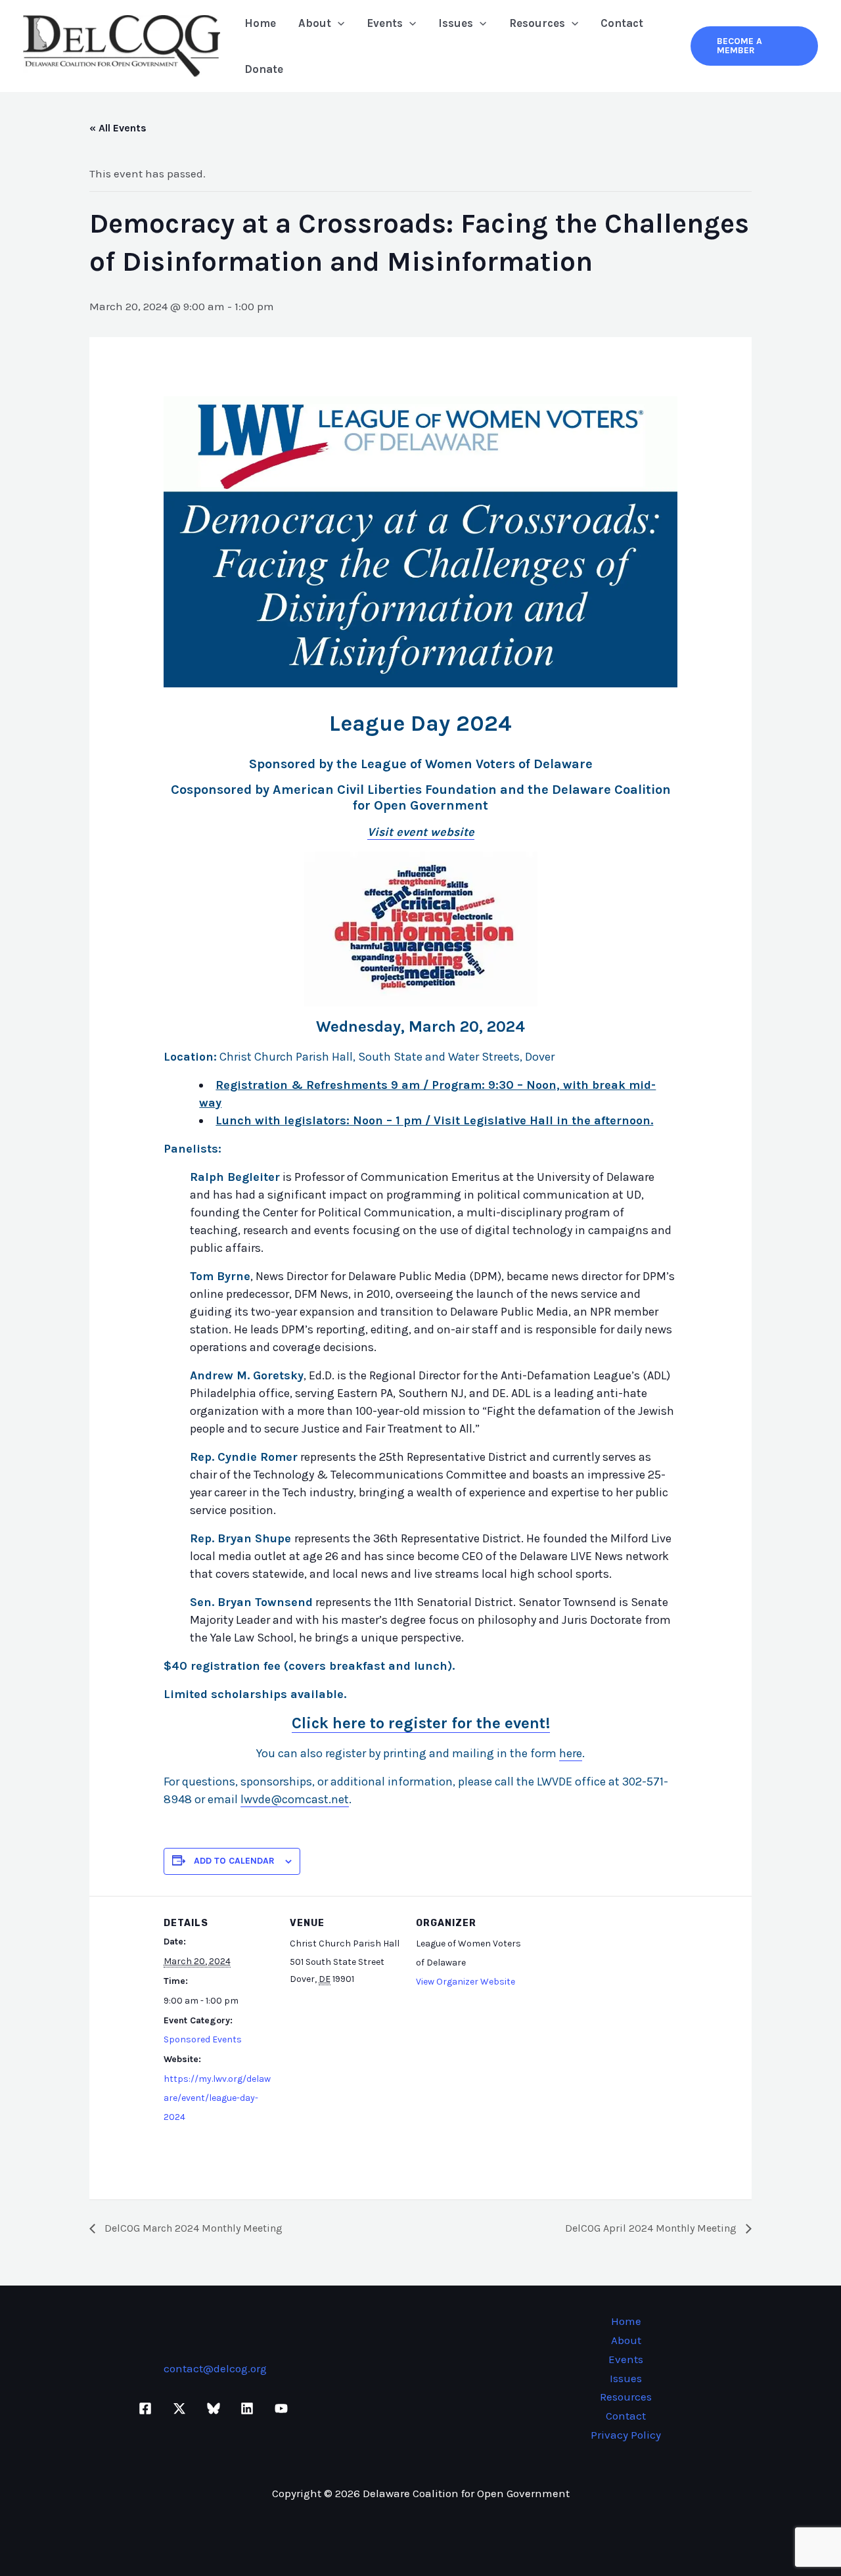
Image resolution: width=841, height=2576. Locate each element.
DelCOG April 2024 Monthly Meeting (652, 2228)
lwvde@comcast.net (295, 1799)
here (571, 1753)
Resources (537, 23)
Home (260, 23)
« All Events (118, 128)
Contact (622, 23)
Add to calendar (234, 1861)
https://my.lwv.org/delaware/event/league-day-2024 (217, 2098)
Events (385, 23)
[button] (338, 23)
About (315, 23)
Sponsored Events (203, 2039)
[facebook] (148, 2408)
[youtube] (283, 2408)
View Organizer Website (466, 1982)
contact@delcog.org (215, 2368)
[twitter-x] (181, 2408)
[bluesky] (216, 2408)
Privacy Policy (626, 2435)
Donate (264, 69)
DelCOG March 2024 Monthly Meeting (192, 2228)
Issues (456, 23)
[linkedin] (249, 2408)
